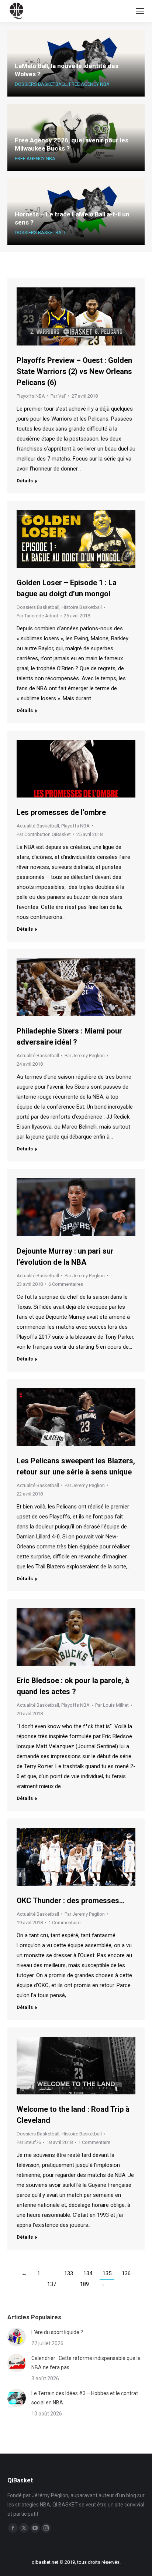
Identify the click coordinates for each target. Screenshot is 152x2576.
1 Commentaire (64, 1923)
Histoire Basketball (82, 607)
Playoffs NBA (31, 396)
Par (58, 396)
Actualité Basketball (38, 826)
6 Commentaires (66, 1284)
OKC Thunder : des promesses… (71, 1901)
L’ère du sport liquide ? (57, 2332)
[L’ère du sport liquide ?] (17, 2337)
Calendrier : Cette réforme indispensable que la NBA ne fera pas (86, 2363)
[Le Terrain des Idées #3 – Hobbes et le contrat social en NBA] (17, 2398)
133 (69, 2273)
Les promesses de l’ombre (61, 812)
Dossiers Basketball (41, 84)
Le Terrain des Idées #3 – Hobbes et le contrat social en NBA (85, 2398)
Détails (25, 481)
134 (88, 2273)
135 (107, 2273)
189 (84, 2284)
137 (52, 2284)
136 (126, 2273)
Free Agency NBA (89, 84)
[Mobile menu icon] (140, 11)
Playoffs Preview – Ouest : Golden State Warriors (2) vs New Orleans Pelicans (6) (74, 371)
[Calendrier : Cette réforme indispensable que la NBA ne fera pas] (17, 2363)
